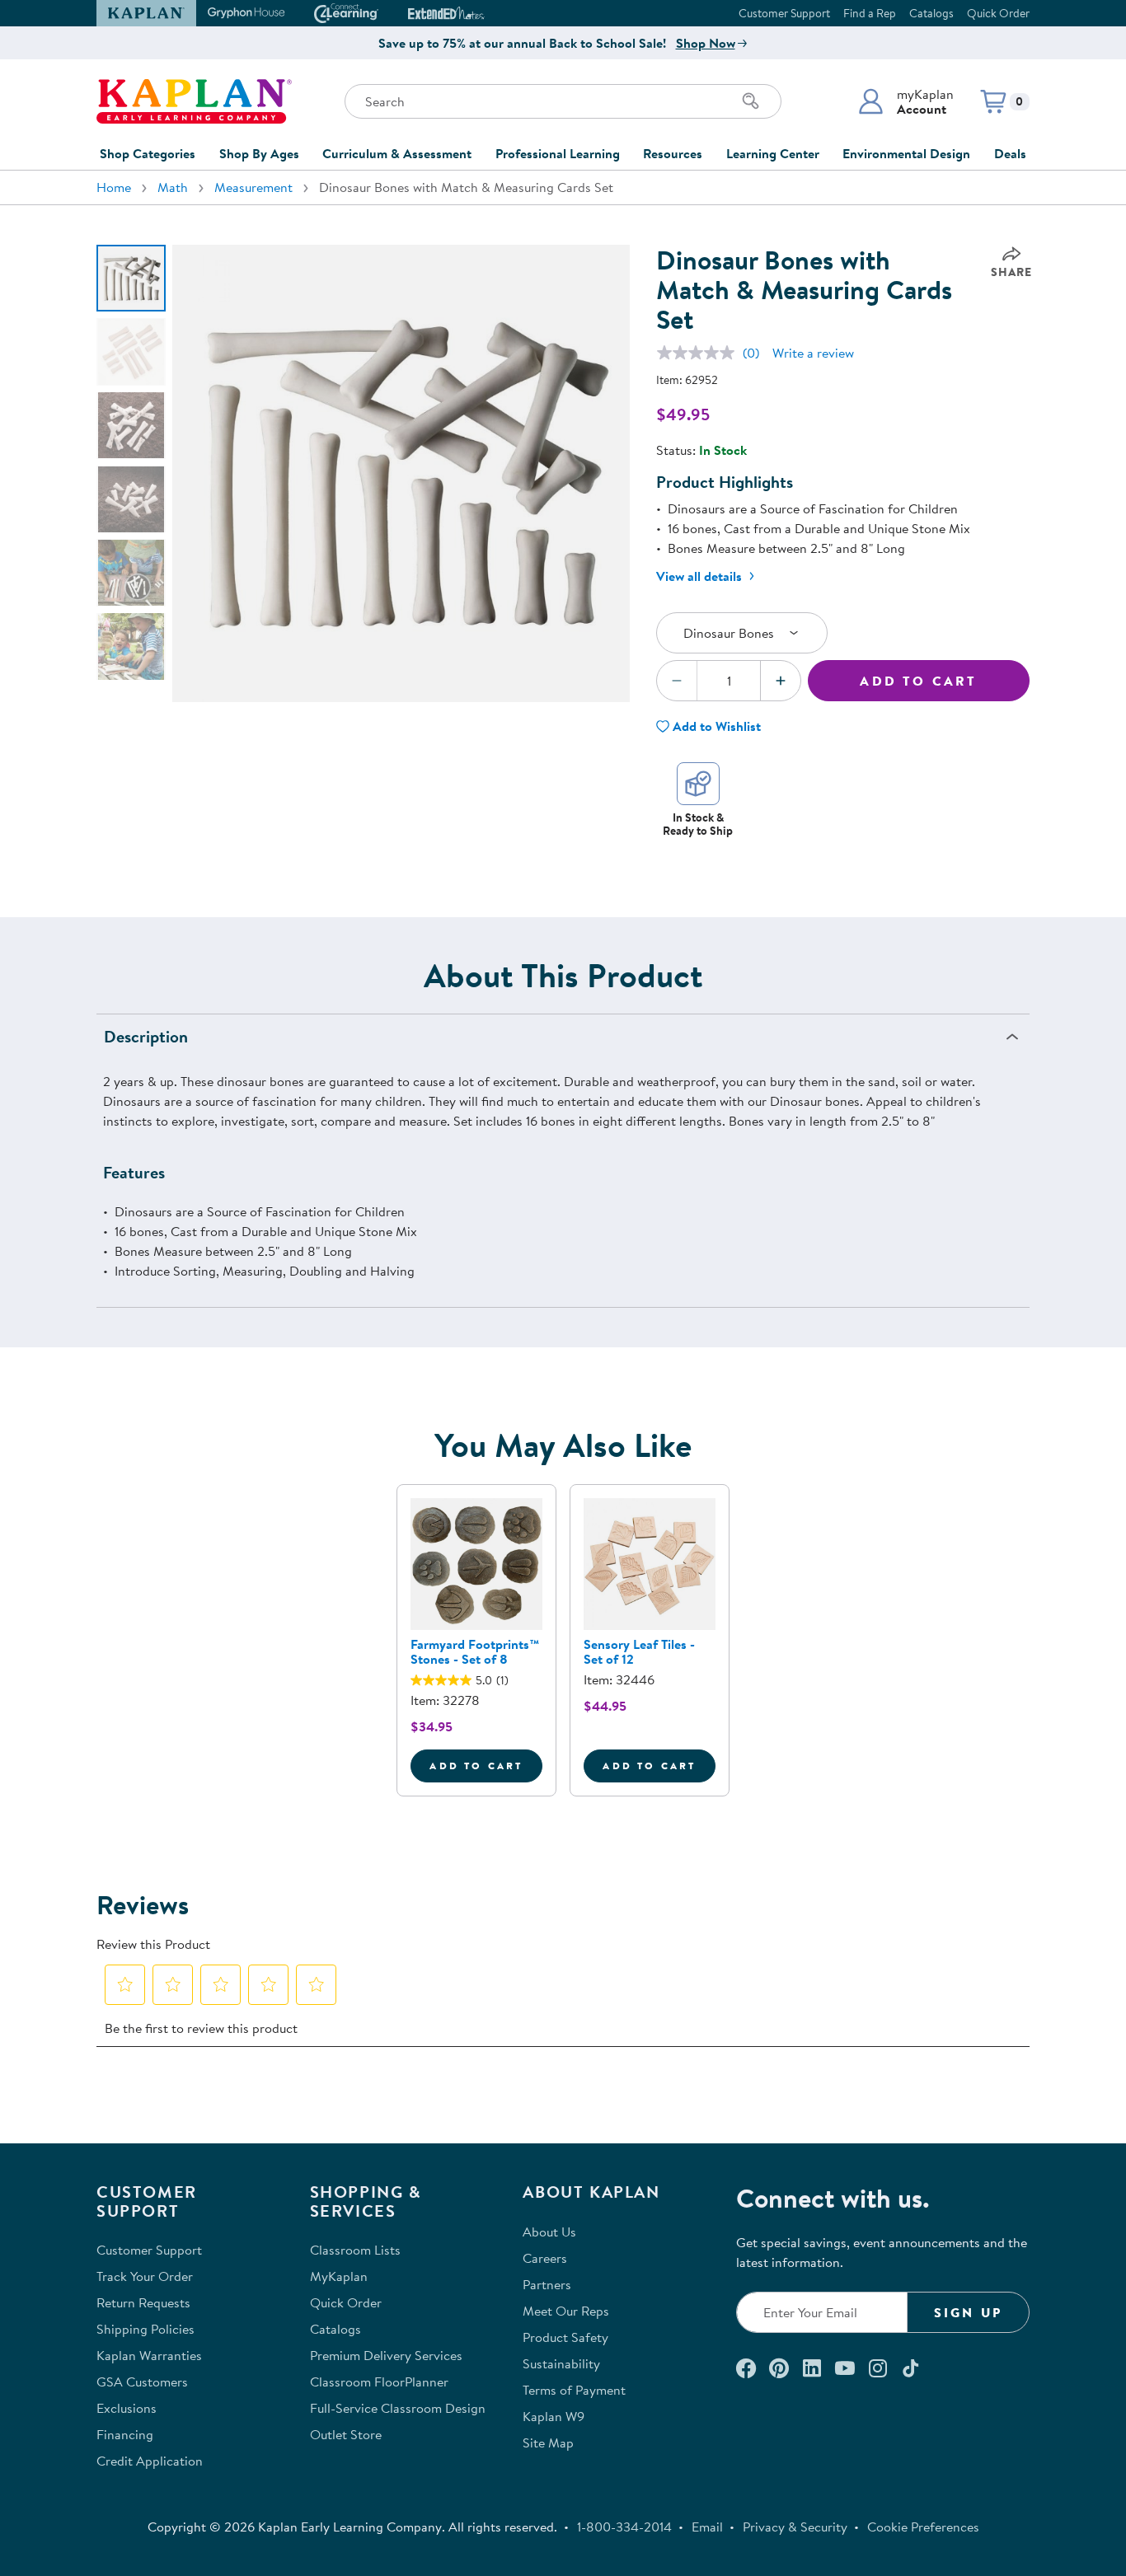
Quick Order (998, 13)
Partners (547, 2284)
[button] (905, 101)
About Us (549, 2232)
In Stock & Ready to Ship (698, 824)
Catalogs (931, 13)
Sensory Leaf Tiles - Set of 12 (639, 1651)
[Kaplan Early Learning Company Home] (194, 101)
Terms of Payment (574, 2390)
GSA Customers (142, 2382)
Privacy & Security (795, 2527)
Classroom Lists (355, 2250)
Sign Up (968, 2312)
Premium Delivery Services (386, 2355)
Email (707, 2527)
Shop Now (706, 43)
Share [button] (1011, 272)
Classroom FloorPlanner (379, 2382)
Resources (673, 153)
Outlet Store (346, 2434)
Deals (1010, 153)
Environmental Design (906, 153)
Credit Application (150, 2461)
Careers (545, 2258)
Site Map (548, 2443)
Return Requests (143, 2302)
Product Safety (565, 2337)
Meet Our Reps (566, 2311)
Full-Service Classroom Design (398, 2408)
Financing (125, 2434)
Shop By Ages (259, 153)
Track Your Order (145, 2276)
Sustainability (561, 2363)
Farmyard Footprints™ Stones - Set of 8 (475, 1651)
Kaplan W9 (554, 2416)
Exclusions (127, 2408)
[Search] (751, 101)
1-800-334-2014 (624, 2527)
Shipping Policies (145, 2329)
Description (146, 1036)
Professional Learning (558, 153)
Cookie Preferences (923, 2527)
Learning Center (773, 153)
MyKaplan (339, 2276)
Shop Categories (148, 153)
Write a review (813, 353)
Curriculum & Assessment (397, 153)
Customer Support (784, 13)
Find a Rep (870, 13)
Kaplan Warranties (149, 2355)
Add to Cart (918, 681)
